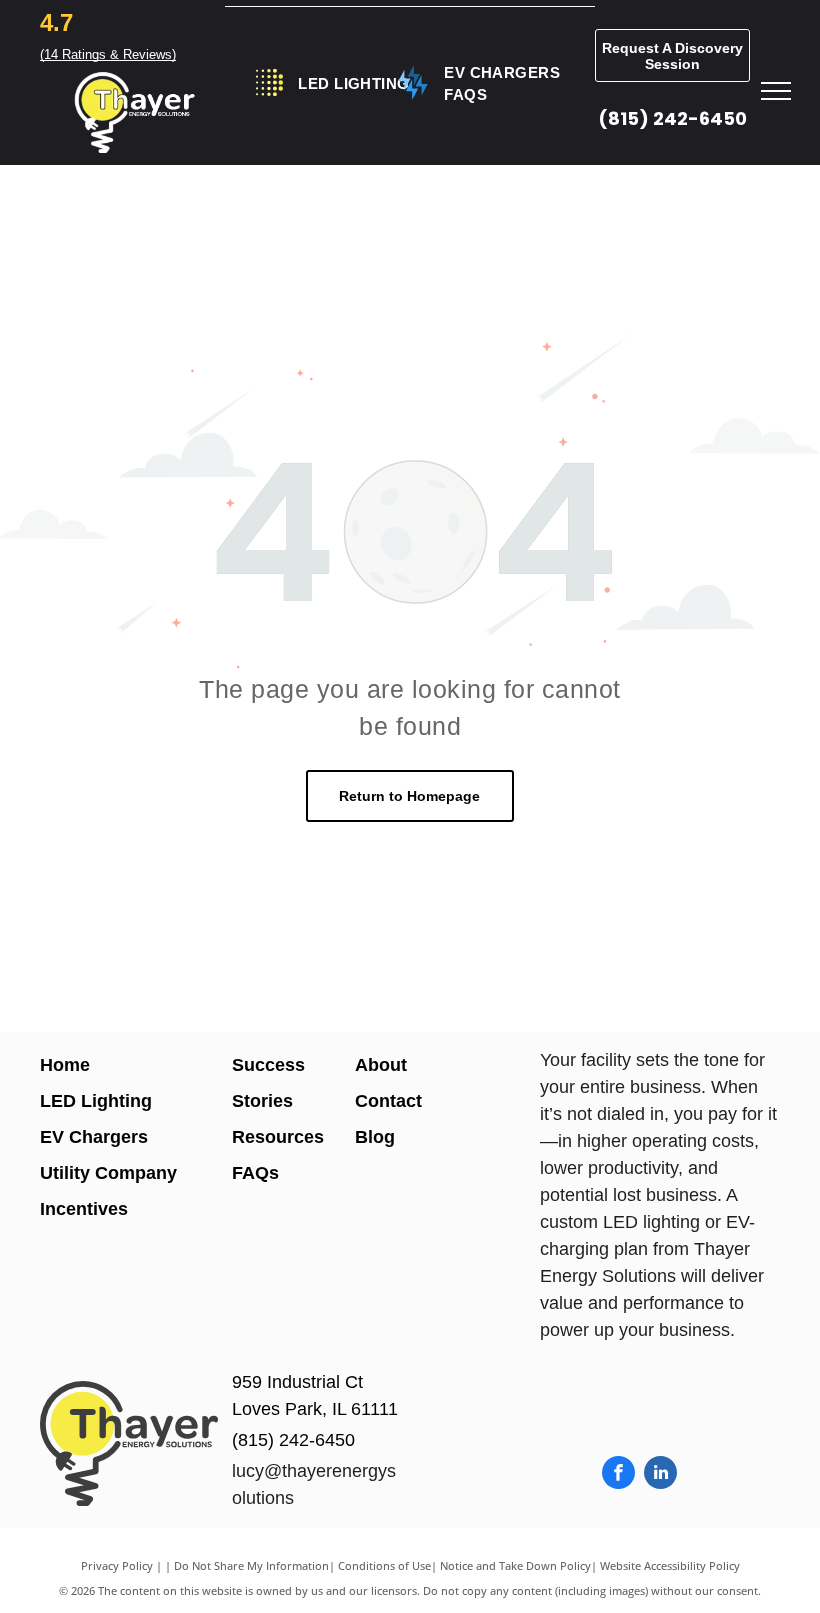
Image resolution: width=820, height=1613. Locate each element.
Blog (375, 1137)
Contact (388, 1101)
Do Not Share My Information (251, 1565)
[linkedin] (660, 1475)
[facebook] (618, 1475)
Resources (278, 1137)
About (381, 1065)
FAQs (255, 1173)
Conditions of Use (384, 1565)
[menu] (776, 91)
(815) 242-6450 (672, 118)
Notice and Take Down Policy (515, 1565)
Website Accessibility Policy (670, 1565)
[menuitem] (353, 84)
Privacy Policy (117, 1565)
